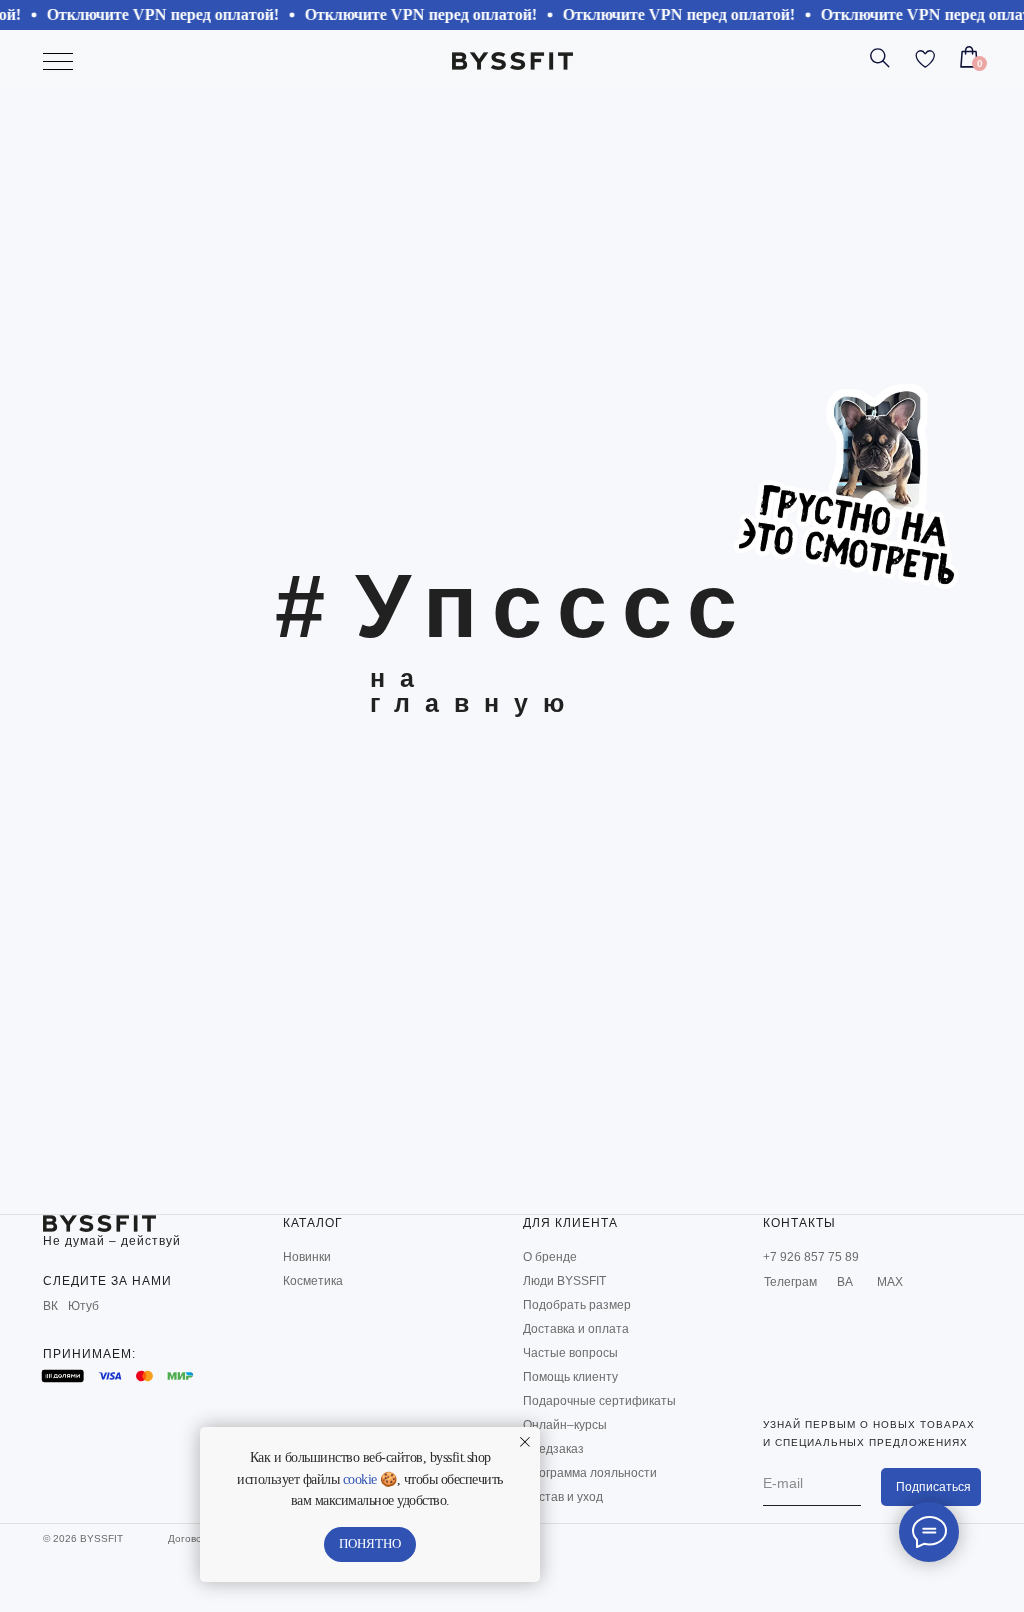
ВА (845, 1282)
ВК (50, 1306)
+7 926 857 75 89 (811, 1257)
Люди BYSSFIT (564, 1281)
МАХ (890, 1282)
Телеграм (790, 1282)
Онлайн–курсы (565, 1425)
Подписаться (933, 1487)
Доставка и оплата (576, 1329)
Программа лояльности (590, 1473)
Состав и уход (563, 1497)
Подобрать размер (577, 1305)
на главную (474, 690)
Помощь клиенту (570, 1377)
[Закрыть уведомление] (525, 1442)
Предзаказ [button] (553, 1449)
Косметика (313, 1281)
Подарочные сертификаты (599, 1401)
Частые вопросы (570, 1353)
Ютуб (83, 1306)
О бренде (550, 1257)
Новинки (307, 1257)
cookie (360, 1479)
